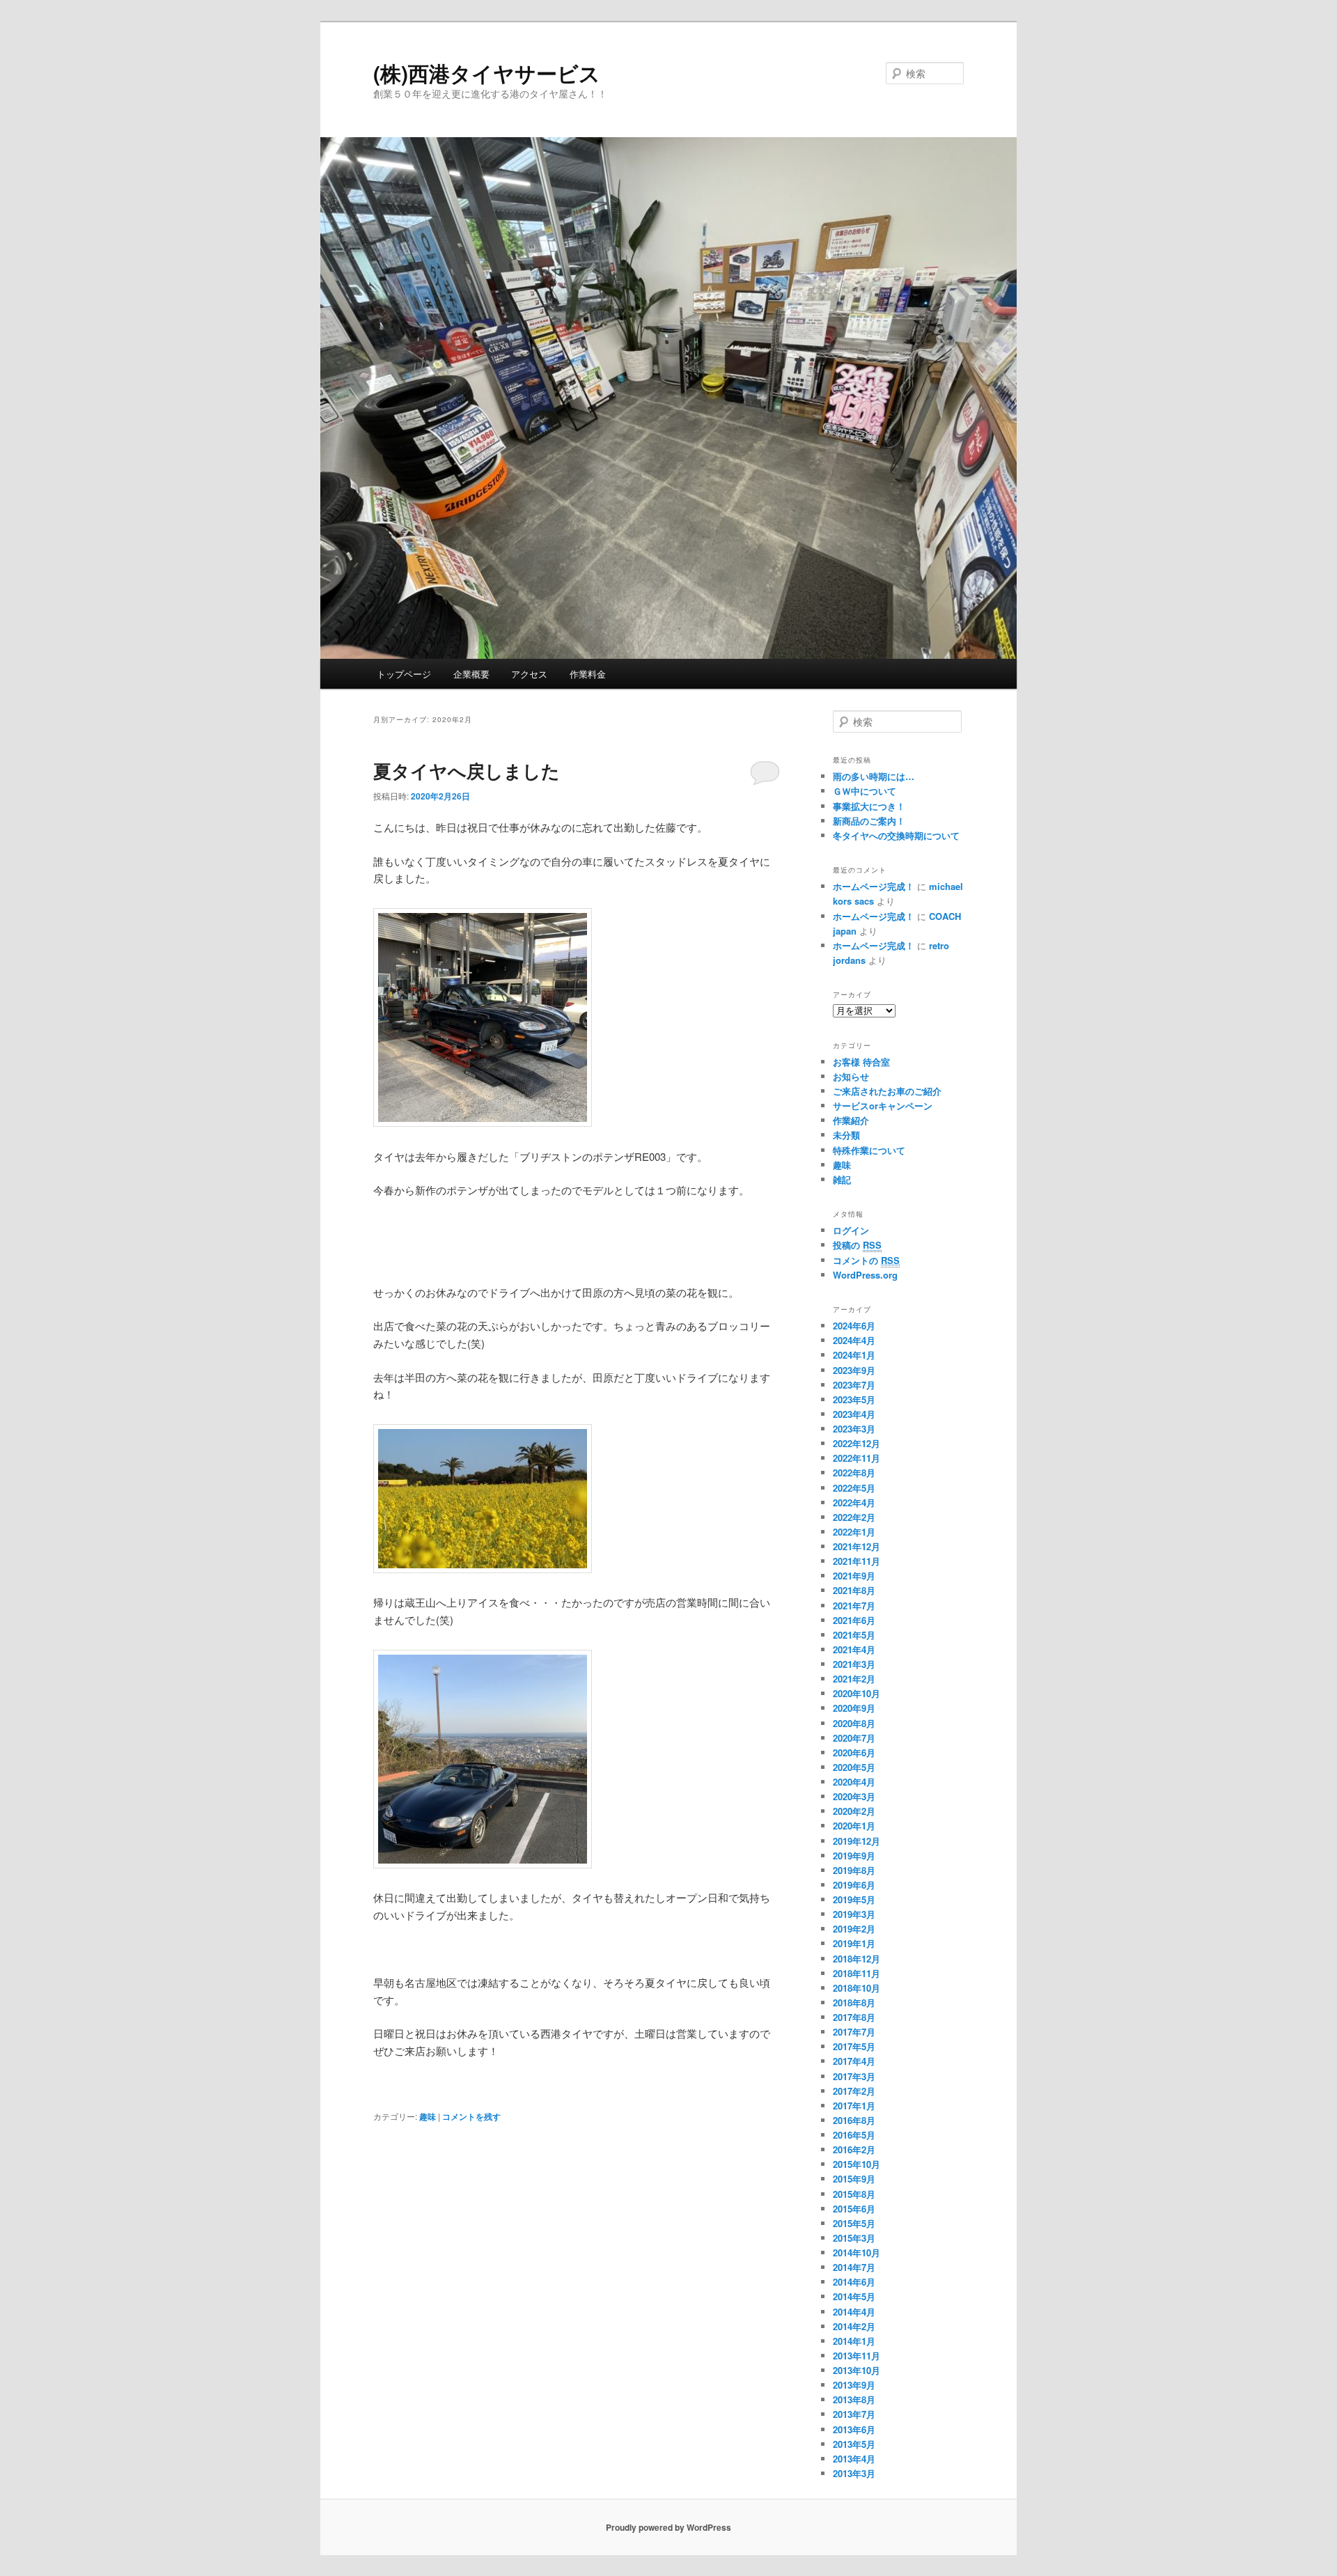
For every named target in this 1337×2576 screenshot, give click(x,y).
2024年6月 (854, 1326)
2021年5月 (854, 1635)
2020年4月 (854, 1782)
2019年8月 (854, 1870)
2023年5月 (854, 1399)
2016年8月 (854, 2120)
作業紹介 (851, 1120)
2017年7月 (854, 2032)
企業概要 (471, 674)
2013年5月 (854, 2444)
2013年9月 (854, 2385)
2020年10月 (857, 1693)
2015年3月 (854, 2238)
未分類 (846, 1135)
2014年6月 (854, 2282)
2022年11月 (857, 1458)
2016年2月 (854, 2149)
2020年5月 (854, 1767)
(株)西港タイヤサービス (487, 73)
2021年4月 (854, 1649)
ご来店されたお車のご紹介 (887, 1091)
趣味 (428, 2116)
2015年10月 (857, 2164)
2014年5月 (854, 2296)
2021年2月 (854, 1679)
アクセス (529, 674)
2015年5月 (854, 2223)
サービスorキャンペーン (883, 1106)
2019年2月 (854, 1929)
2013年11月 (857, 2356)
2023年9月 (854, 1370)
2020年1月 (854, 1826)
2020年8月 (854, 1723)
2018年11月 (857, 1973)
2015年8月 (854, 2194)
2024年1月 (854, 1355)
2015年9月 (854, 2179)
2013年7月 (854, 2414)
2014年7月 (854, 2267)
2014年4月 (854, 2312)
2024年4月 (854, 1340)
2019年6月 (854, 1885)
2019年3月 (854, 1914)
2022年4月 (854, 1502)
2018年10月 (857, 1988)
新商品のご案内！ (869, 821)
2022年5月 (854, 1488)
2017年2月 (854, 2091)
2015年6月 (854, 2209)
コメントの (866, 1260)
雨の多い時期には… (874, 776)
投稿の (857, 1245)
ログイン (851, 1230)
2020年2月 (854, 1811)
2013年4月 (854, 2459)
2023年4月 (854, 1414)
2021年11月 (857, 1561)
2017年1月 (854, 2106)
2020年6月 (854, 1753)
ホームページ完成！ (874, 886)
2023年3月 (854, 1429)
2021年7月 (854, 1606)
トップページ (404, 674)
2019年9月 (854, 1856)
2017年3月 (854, 2076)
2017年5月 (854, 2046)
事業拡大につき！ (869, 806)
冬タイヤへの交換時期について (896, 835)
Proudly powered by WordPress (668, 2527)
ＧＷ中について (865, 791)
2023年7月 (854, 1385)
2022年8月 (854, 1473)
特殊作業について (869, 1150)
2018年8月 (854, 2003)
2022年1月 (854, 1532)
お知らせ (851, 1076)
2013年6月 (854, 2429)
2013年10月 (857, 2370)
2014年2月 (854, 2326)
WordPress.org (865, 1275)
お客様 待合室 (861, 1062)
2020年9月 (854, 1708)
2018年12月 (857, 1959)
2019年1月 (854, 1943)
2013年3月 (854, 2473)
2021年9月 (854, 1576)
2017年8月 (854, 2017)
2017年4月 (854, 2061)
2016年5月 (854, 2135)
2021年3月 (854, 1664)
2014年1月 (854, 2341)
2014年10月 (857, 2253)
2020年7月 (854, 1738)
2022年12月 (857, 1443)
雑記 (842, 1179)
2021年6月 (854, 1620)
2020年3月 (854, 1796)
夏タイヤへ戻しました (467, 771)
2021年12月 (857, 1546)
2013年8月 (854, 2399)
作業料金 (588, 674)
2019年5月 (854, 1899)
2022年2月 (854, 1517)
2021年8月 (854, 1590)
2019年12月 (857, 1841)
